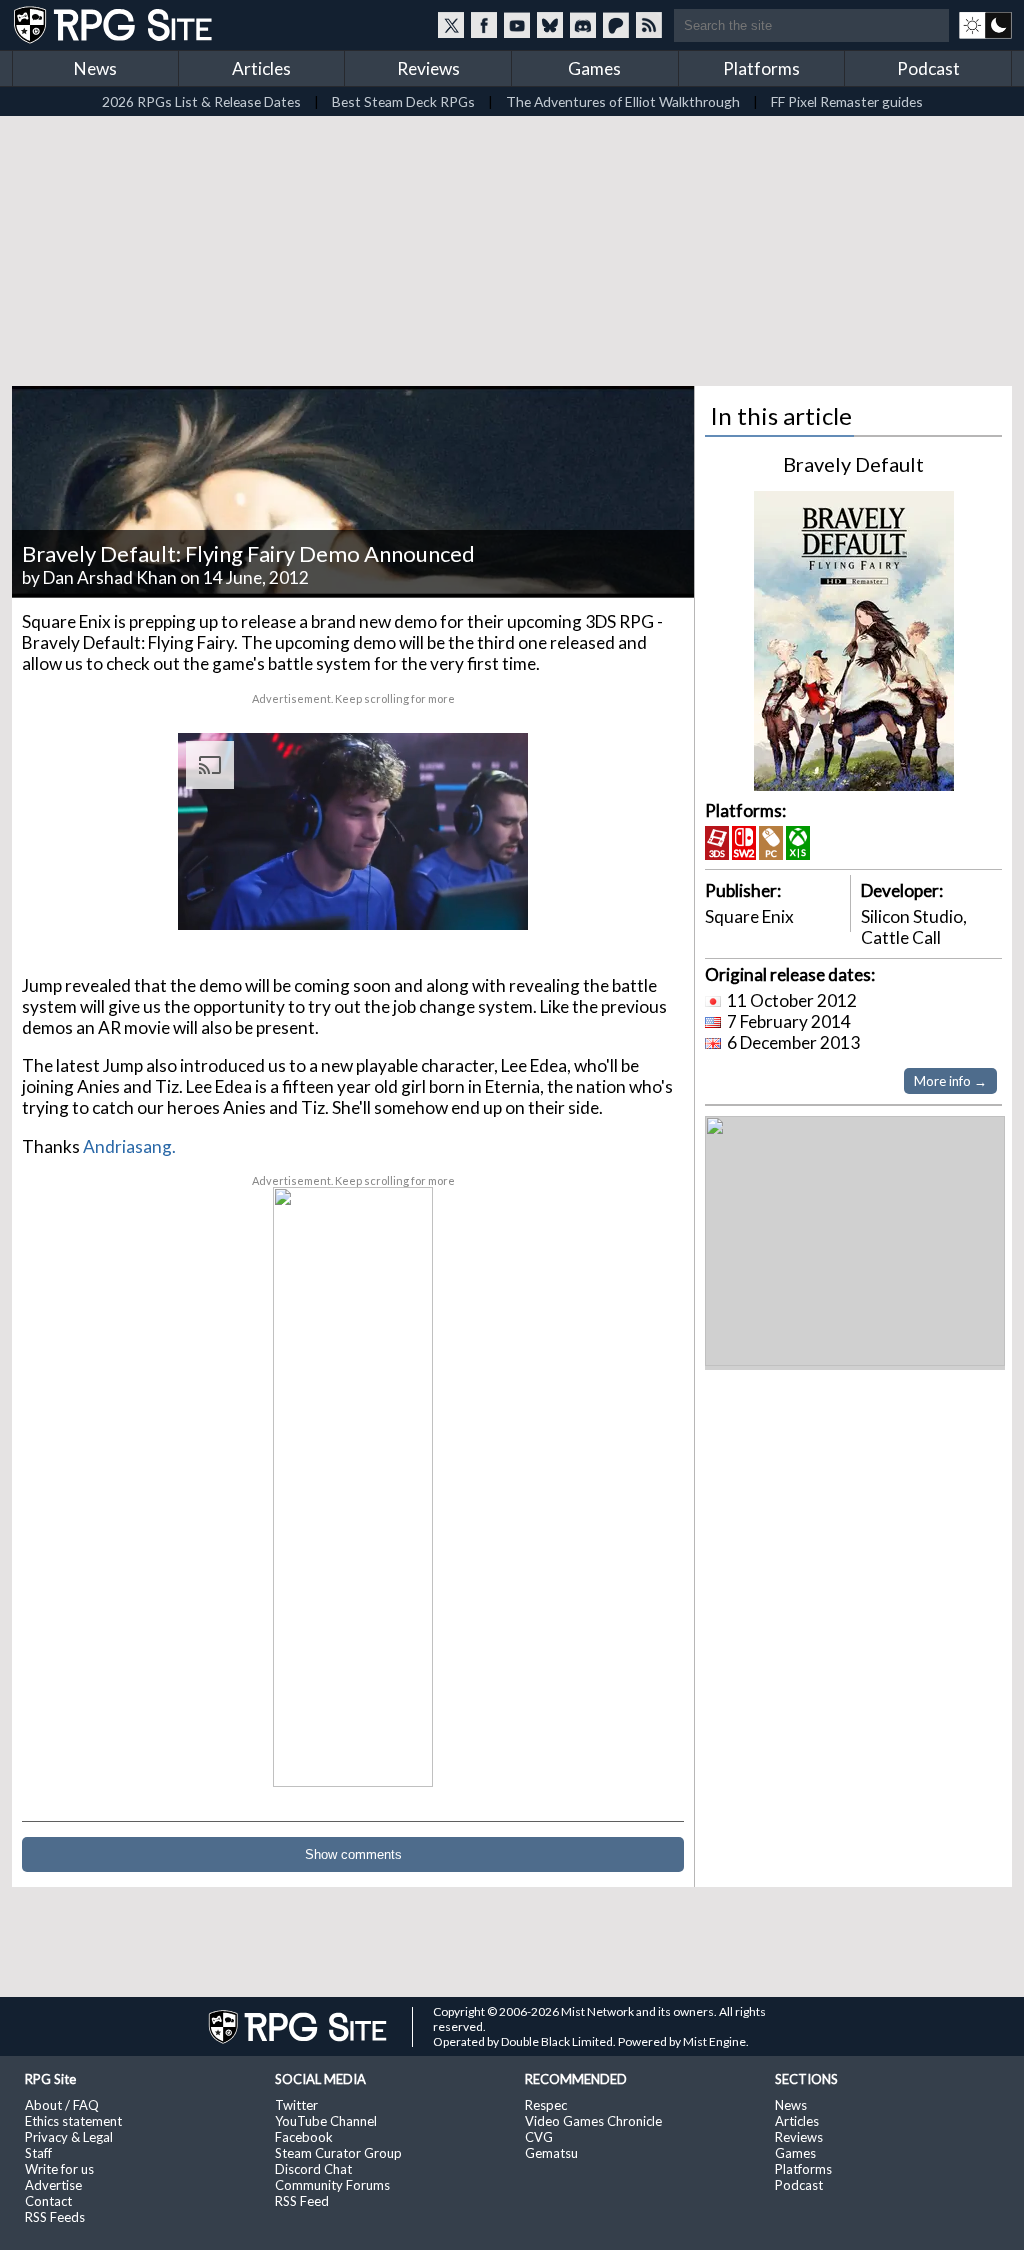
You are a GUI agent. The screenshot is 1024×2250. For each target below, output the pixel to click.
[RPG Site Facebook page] (484, 25)
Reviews (428, 68)
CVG (539, 2137)
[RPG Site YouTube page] (517, 25)
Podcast (928, 68)
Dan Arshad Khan (110, 577)
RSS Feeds (55, 2217)
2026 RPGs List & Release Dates (201, 101)
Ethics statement (73, 2121)
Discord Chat (313, 2169)
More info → (950, 1081)
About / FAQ (62, 2105)
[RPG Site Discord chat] (583, 25)
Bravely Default (853, 464)
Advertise (53, 2185)
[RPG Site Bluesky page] (550, 25)
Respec (546, 2105)
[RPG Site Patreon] (616, 25)
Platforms (761, 68)
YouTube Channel (326, 2121)
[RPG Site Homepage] (115, 25)
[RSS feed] (649, 25)
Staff (38, 2153)
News (95, 68)
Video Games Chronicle (593, 2121)
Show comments (353, 1854)
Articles (261, 68)
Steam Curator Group (338, 2153)
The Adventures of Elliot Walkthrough (623, 101)
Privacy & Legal (69, 2137)
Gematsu (551, 2153)
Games (594, 68)
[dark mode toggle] (985, 25)
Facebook (304, 2137)
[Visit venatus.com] (489, 898)
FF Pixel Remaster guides (847, 101)
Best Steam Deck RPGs (403, 101)
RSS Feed (302, 2201)
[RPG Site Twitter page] (451, 25)
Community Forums (332, 2185)
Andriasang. (129, 1146)
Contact (48, 2201)
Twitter (296, 2105)
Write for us (59, 2169)
